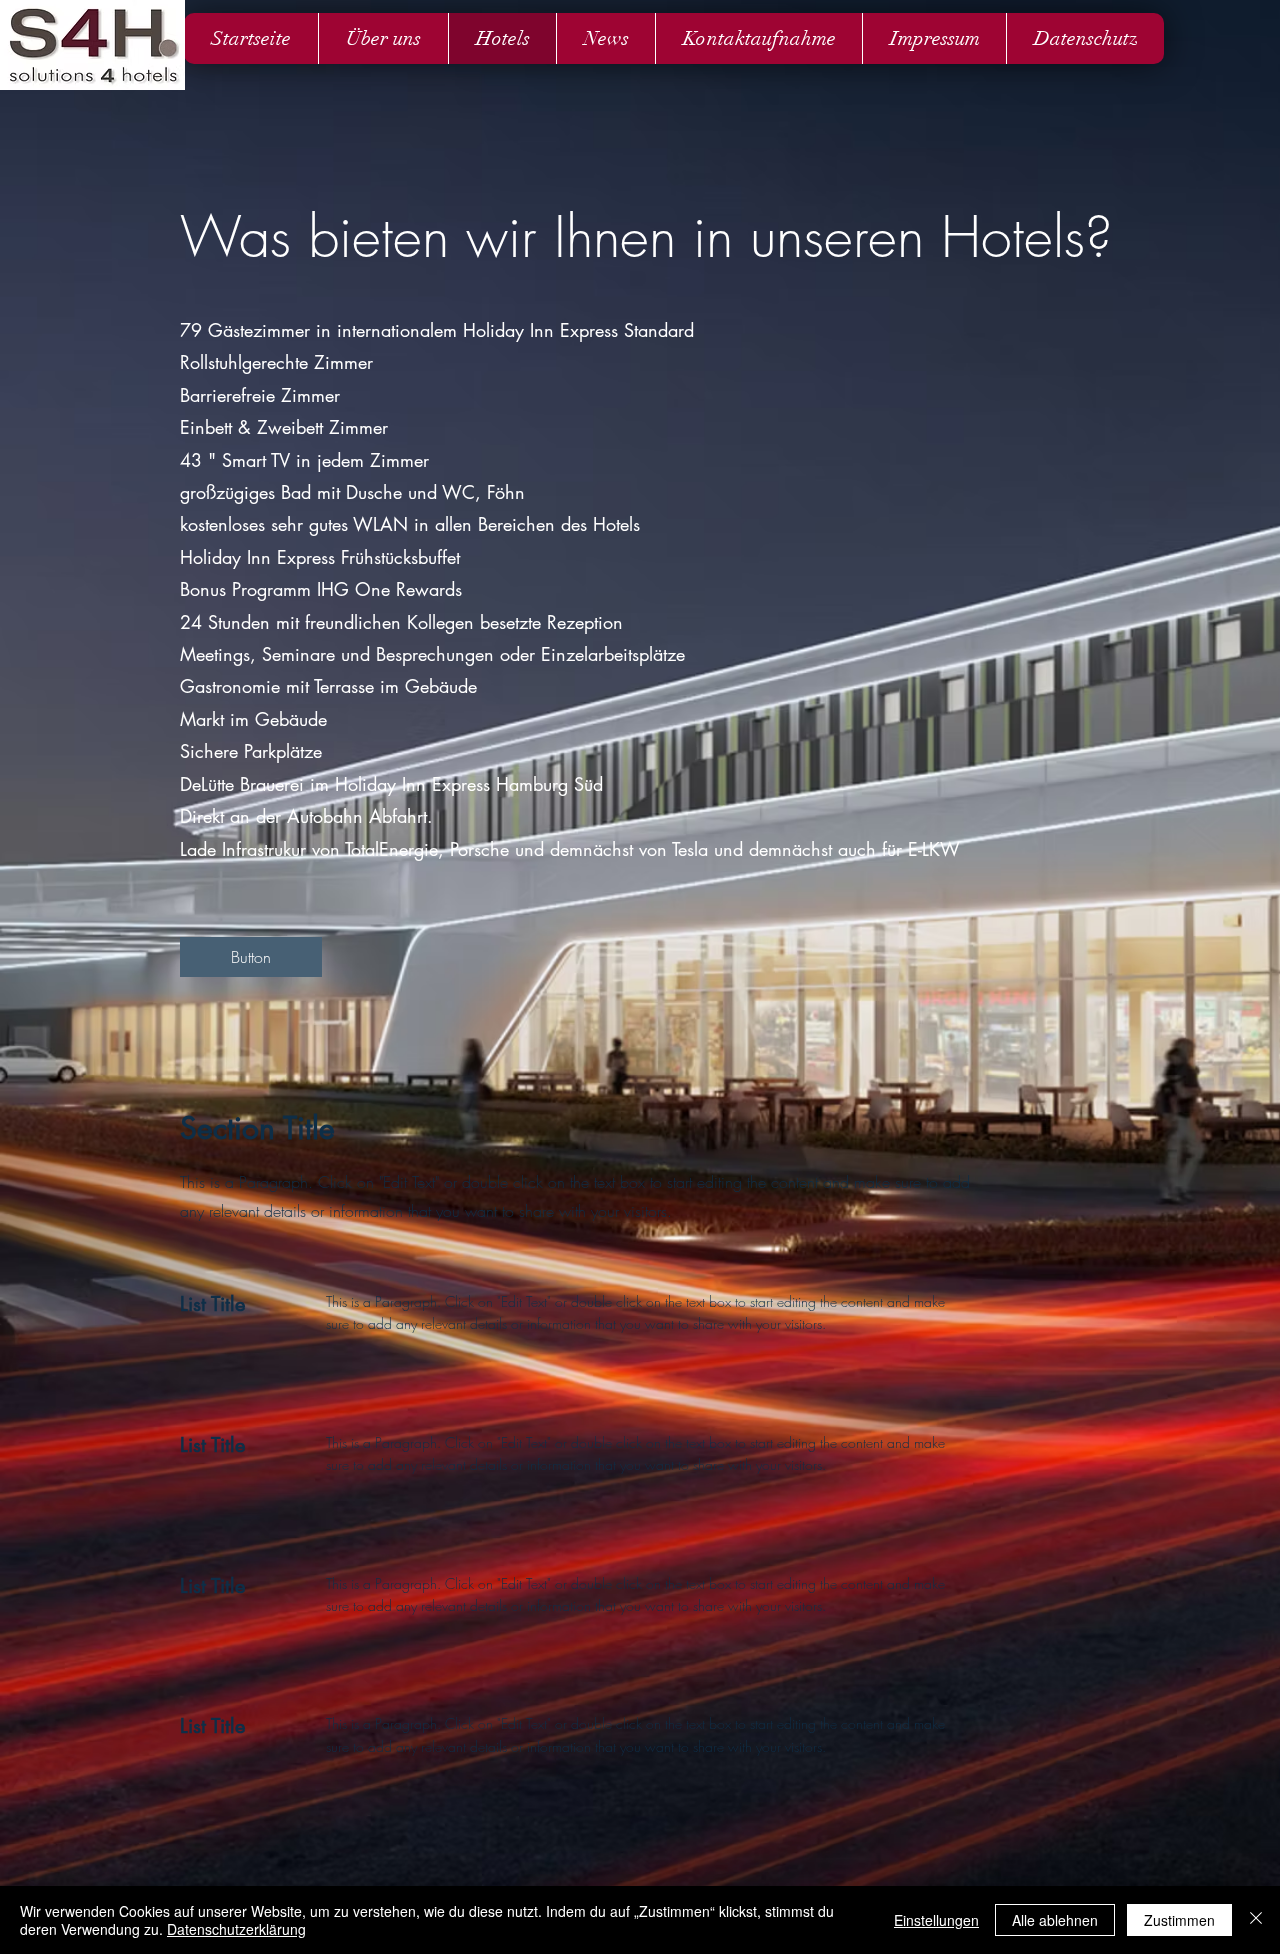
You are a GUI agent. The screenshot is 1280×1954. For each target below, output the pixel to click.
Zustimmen (1179, 1920)
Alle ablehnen (1055, 1920)
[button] (251, 957)
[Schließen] (1256, 1920)
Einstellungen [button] (936, 1920)
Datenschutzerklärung (236, 1929)
